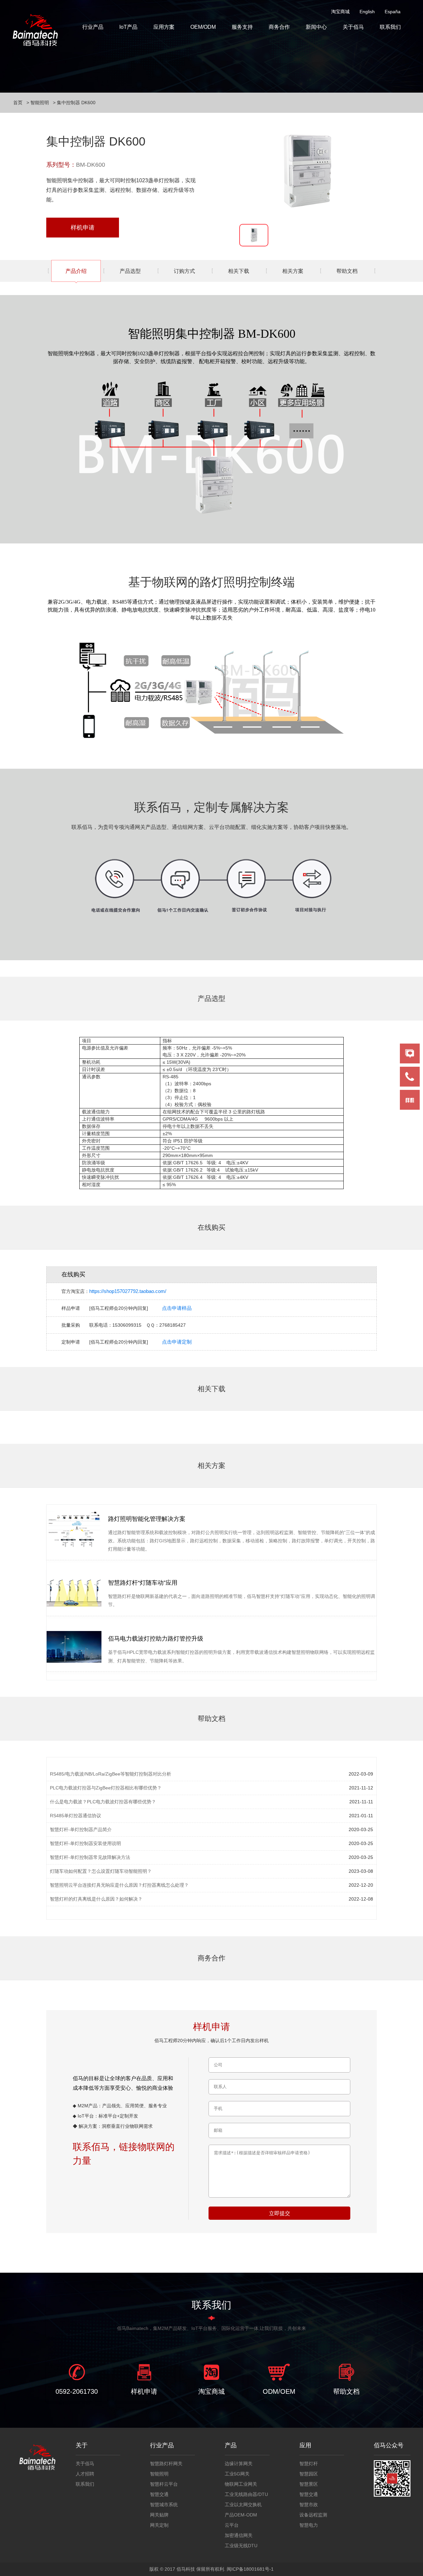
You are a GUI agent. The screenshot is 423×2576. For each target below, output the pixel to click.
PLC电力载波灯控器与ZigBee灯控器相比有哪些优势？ (106, 1788)
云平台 (232, 2525)
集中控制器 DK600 (76, 103)
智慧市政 (309, 2505)
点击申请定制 (177, 1342)
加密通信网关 (239, 2535)
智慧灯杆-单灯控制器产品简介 (81, 1829)
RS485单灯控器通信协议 (76, 1816)
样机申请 (83, 228)
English (367, 12)
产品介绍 (76, 271)
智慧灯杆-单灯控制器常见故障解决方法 (90, 1857)
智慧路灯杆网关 (166, 2464)
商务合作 (279, 27)
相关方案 (293, 271)
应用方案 (164, 27)
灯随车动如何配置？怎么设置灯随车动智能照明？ (101, 1871)
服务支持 (242, 27)
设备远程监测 (313, 2515)
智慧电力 (309, 2525)
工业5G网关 (237, 2474)
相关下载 (239, 271)
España (393, 12)
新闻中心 (316, 27)
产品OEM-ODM (241, 2515)
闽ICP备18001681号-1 (250, 2569)
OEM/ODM (203, 27)
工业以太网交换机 (243, 2505)
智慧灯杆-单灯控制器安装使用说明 (85, 1843)
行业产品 (93, 27)
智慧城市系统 (164, 2505)
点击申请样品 (177, 1308)
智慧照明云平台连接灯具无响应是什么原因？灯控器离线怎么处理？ (119, 1885)
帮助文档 (347, 271)
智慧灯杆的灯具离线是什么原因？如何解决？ (96, 1899)
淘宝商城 (340, 12)
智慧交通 (159, 2494)
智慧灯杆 (309, 2464)
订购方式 (184, 271)
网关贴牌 (159, 2515)
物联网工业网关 (241, 2484)
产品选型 (130, 271)
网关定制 (159, 2525)
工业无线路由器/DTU (246, 2494)
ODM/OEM (279, 2391)
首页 (18, 103)
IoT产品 (128, 27)
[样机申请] (144, 2372)
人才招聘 (85, 2474)
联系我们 (390, 27)
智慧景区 (309, 2484)
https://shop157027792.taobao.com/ (128, 1291)
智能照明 (40, 103)
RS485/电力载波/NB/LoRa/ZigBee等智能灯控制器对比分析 (111, 1774)
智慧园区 (309, 2474)
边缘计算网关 (239, 2464)
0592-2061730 (77, 2391)
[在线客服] (410, 1053)
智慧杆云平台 (164, 2484)
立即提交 (280, 2213)
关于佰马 (353, 27)
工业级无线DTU (241, 2546)
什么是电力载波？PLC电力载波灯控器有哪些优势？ (103, 1802)
